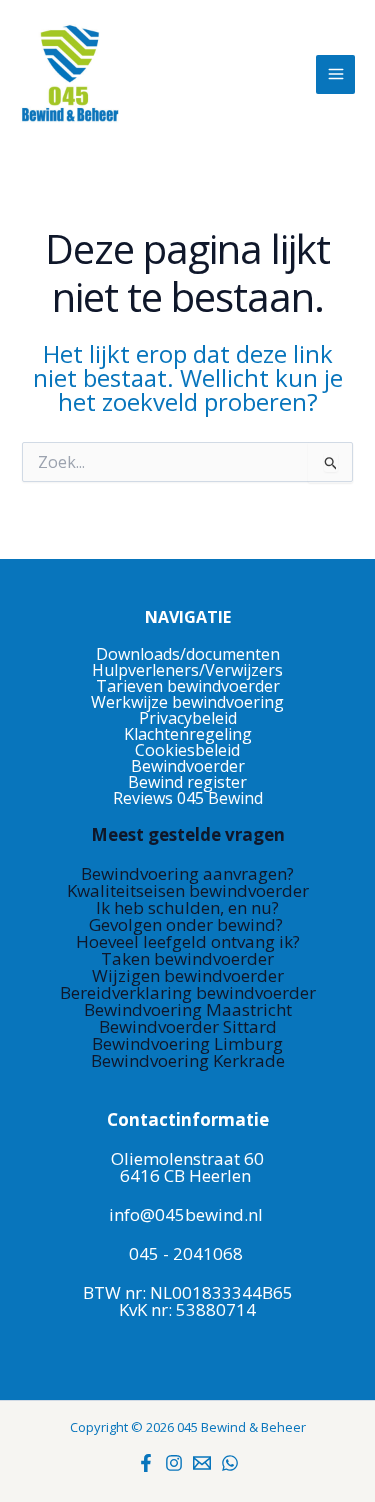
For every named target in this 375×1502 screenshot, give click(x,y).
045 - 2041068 (186, 1253)
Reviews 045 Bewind (188, 798)
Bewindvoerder (188, 766)
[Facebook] (146, 1463)
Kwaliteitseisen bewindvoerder (188, 890)
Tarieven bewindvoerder (188, 686)
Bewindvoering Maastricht (188, 1009)
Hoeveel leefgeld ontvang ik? (188, 941)
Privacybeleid (188, 718)
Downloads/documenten (188, 654)
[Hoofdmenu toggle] (335, 74)
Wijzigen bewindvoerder (188, 975)
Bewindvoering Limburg (187, 1043)
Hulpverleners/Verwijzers (187, 670)
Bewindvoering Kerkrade (188, 1060)
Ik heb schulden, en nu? (187, 907)
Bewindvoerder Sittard (188, 1026)
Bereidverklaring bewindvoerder (188, 992)
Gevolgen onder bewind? (188, 924)
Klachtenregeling (188, 734)
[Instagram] (174, 1463)
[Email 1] (202, 1463)
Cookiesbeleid (187, 750)
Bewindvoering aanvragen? (187, 873)
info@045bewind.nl (186, 1214)
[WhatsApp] (230, 1463)
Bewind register (187, 782)
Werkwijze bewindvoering (187, 702)
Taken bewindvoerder (187, 958)
